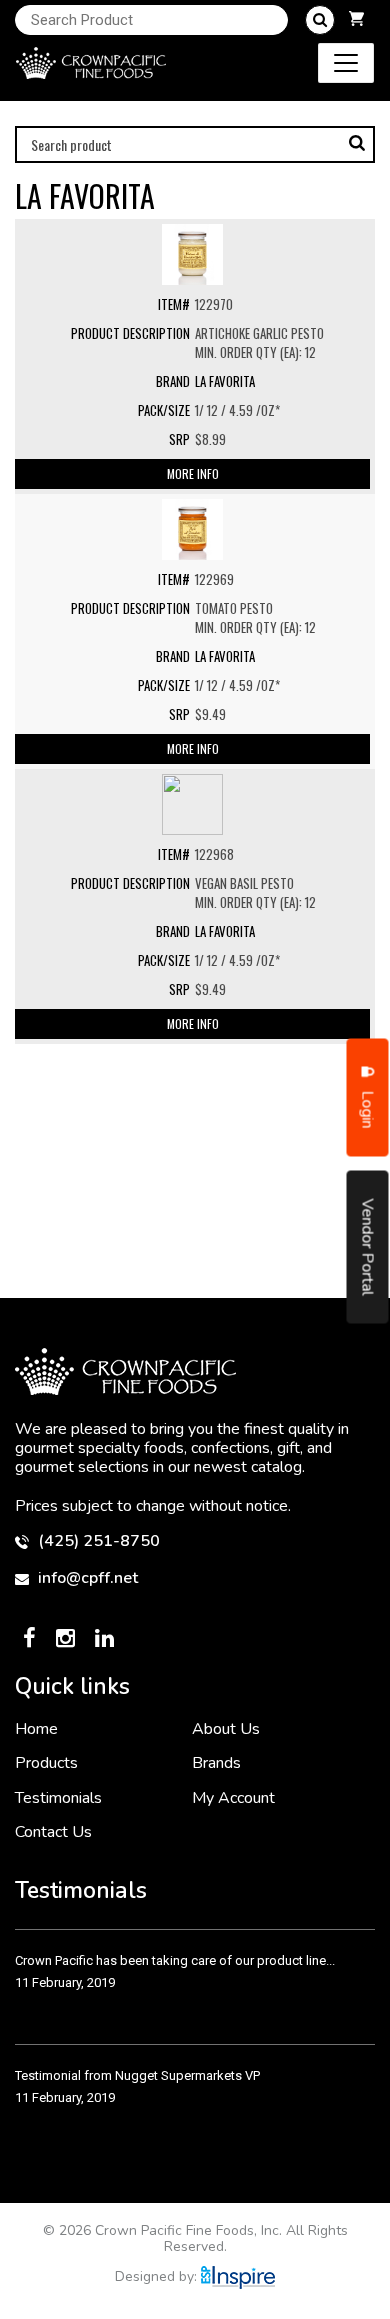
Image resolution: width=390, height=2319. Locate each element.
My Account (233, 1798)
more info (193, 473)
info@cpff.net (86, 1578)
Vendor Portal (368, 1246)
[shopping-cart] (356, 20)
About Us (226, 1729)
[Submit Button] (320, 20)
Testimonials (58, 1798)
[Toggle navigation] (346, 63)
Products (46, 1763)
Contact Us (53, 1832)
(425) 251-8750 (97, 1541)
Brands (216, 1763)
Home (36, 1729)
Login (368, 1107)
